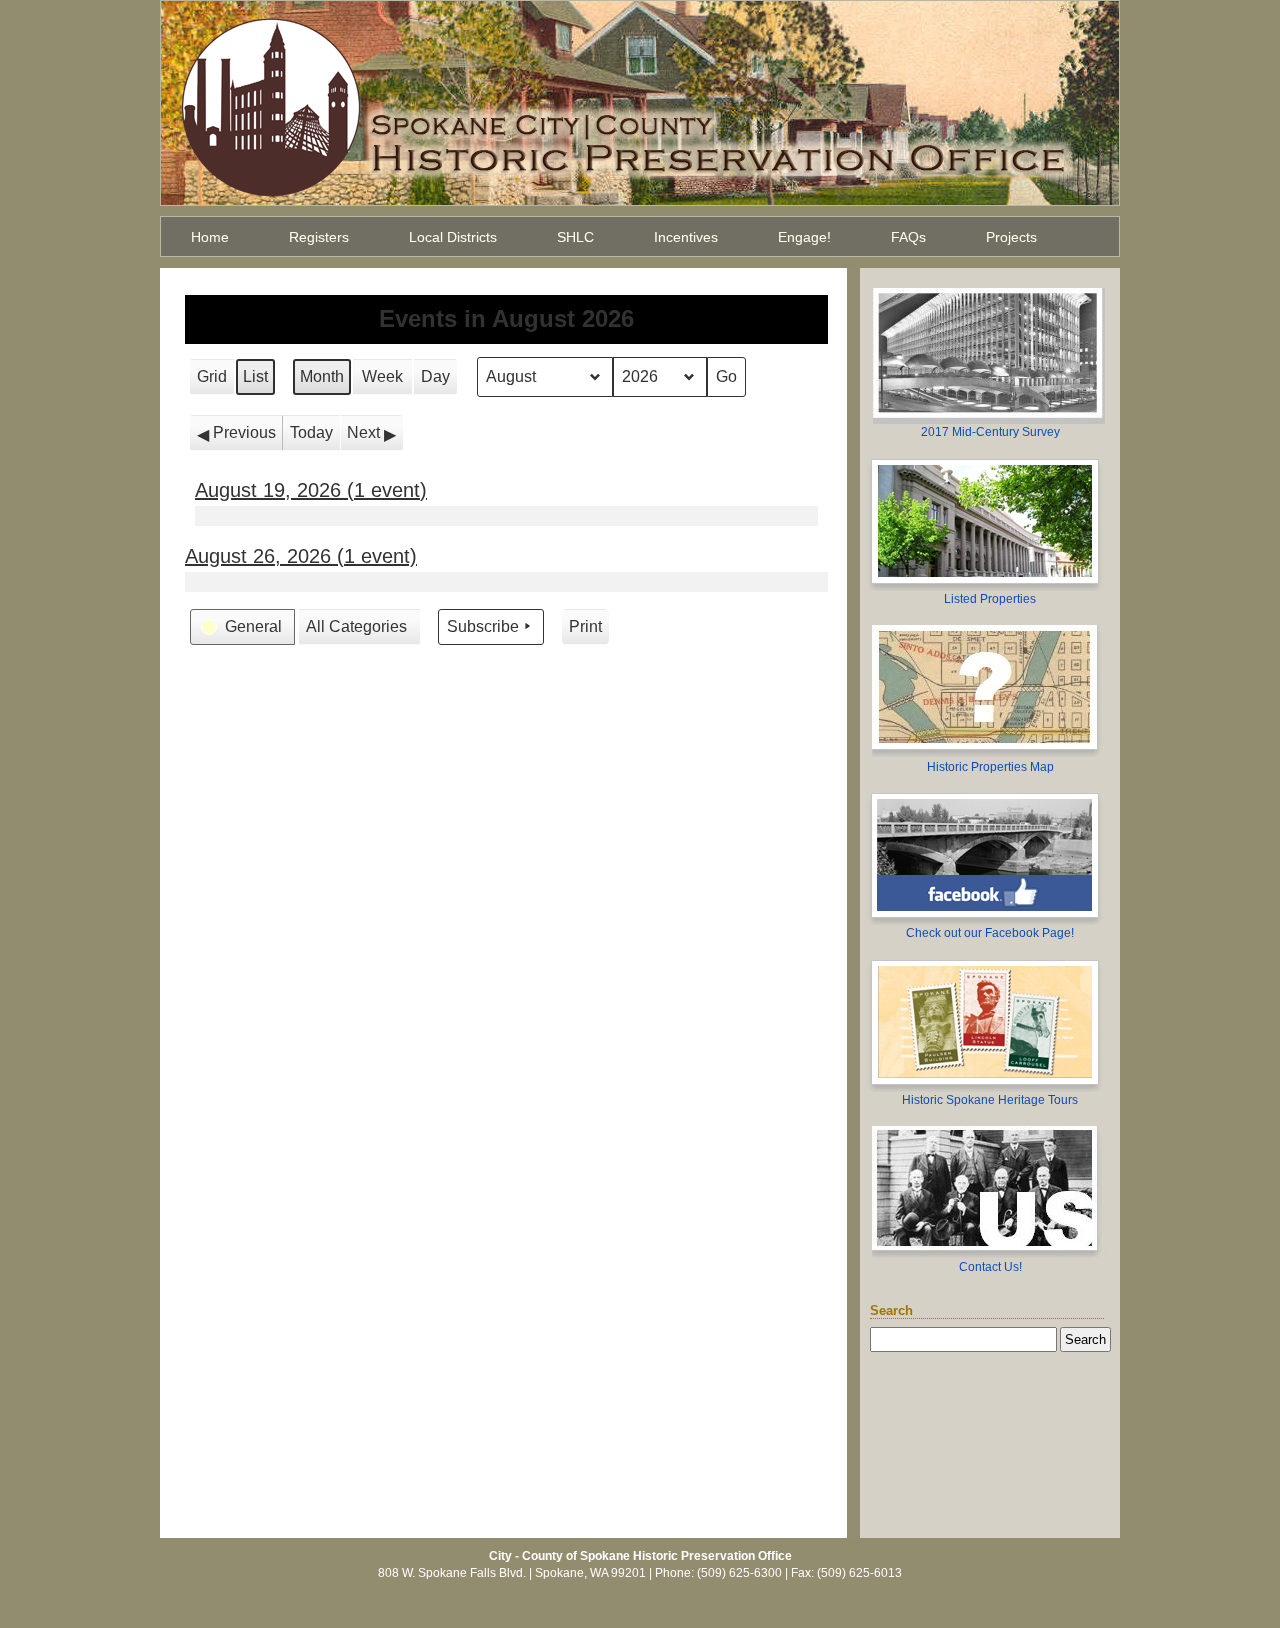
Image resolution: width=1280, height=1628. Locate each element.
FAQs (908, 237)
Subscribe (483, 626)
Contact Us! (990, 1267)
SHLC (575, 237)
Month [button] (322, 376)
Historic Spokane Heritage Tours (990, 1100)
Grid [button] (214, 381)
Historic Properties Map (990, 767)
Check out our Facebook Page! (990, 933)
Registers (319, 237)
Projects (1011, 237)
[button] (236, 433)
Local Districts (453, 237)
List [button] (258, 381)
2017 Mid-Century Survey (990, 432)
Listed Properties (990, 599)
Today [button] (311, 432)
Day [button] (435, 376)
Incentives (686, 237)
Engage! (804, 237)
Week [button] (382, 376)
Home (210, 237)
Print (586, 631)
